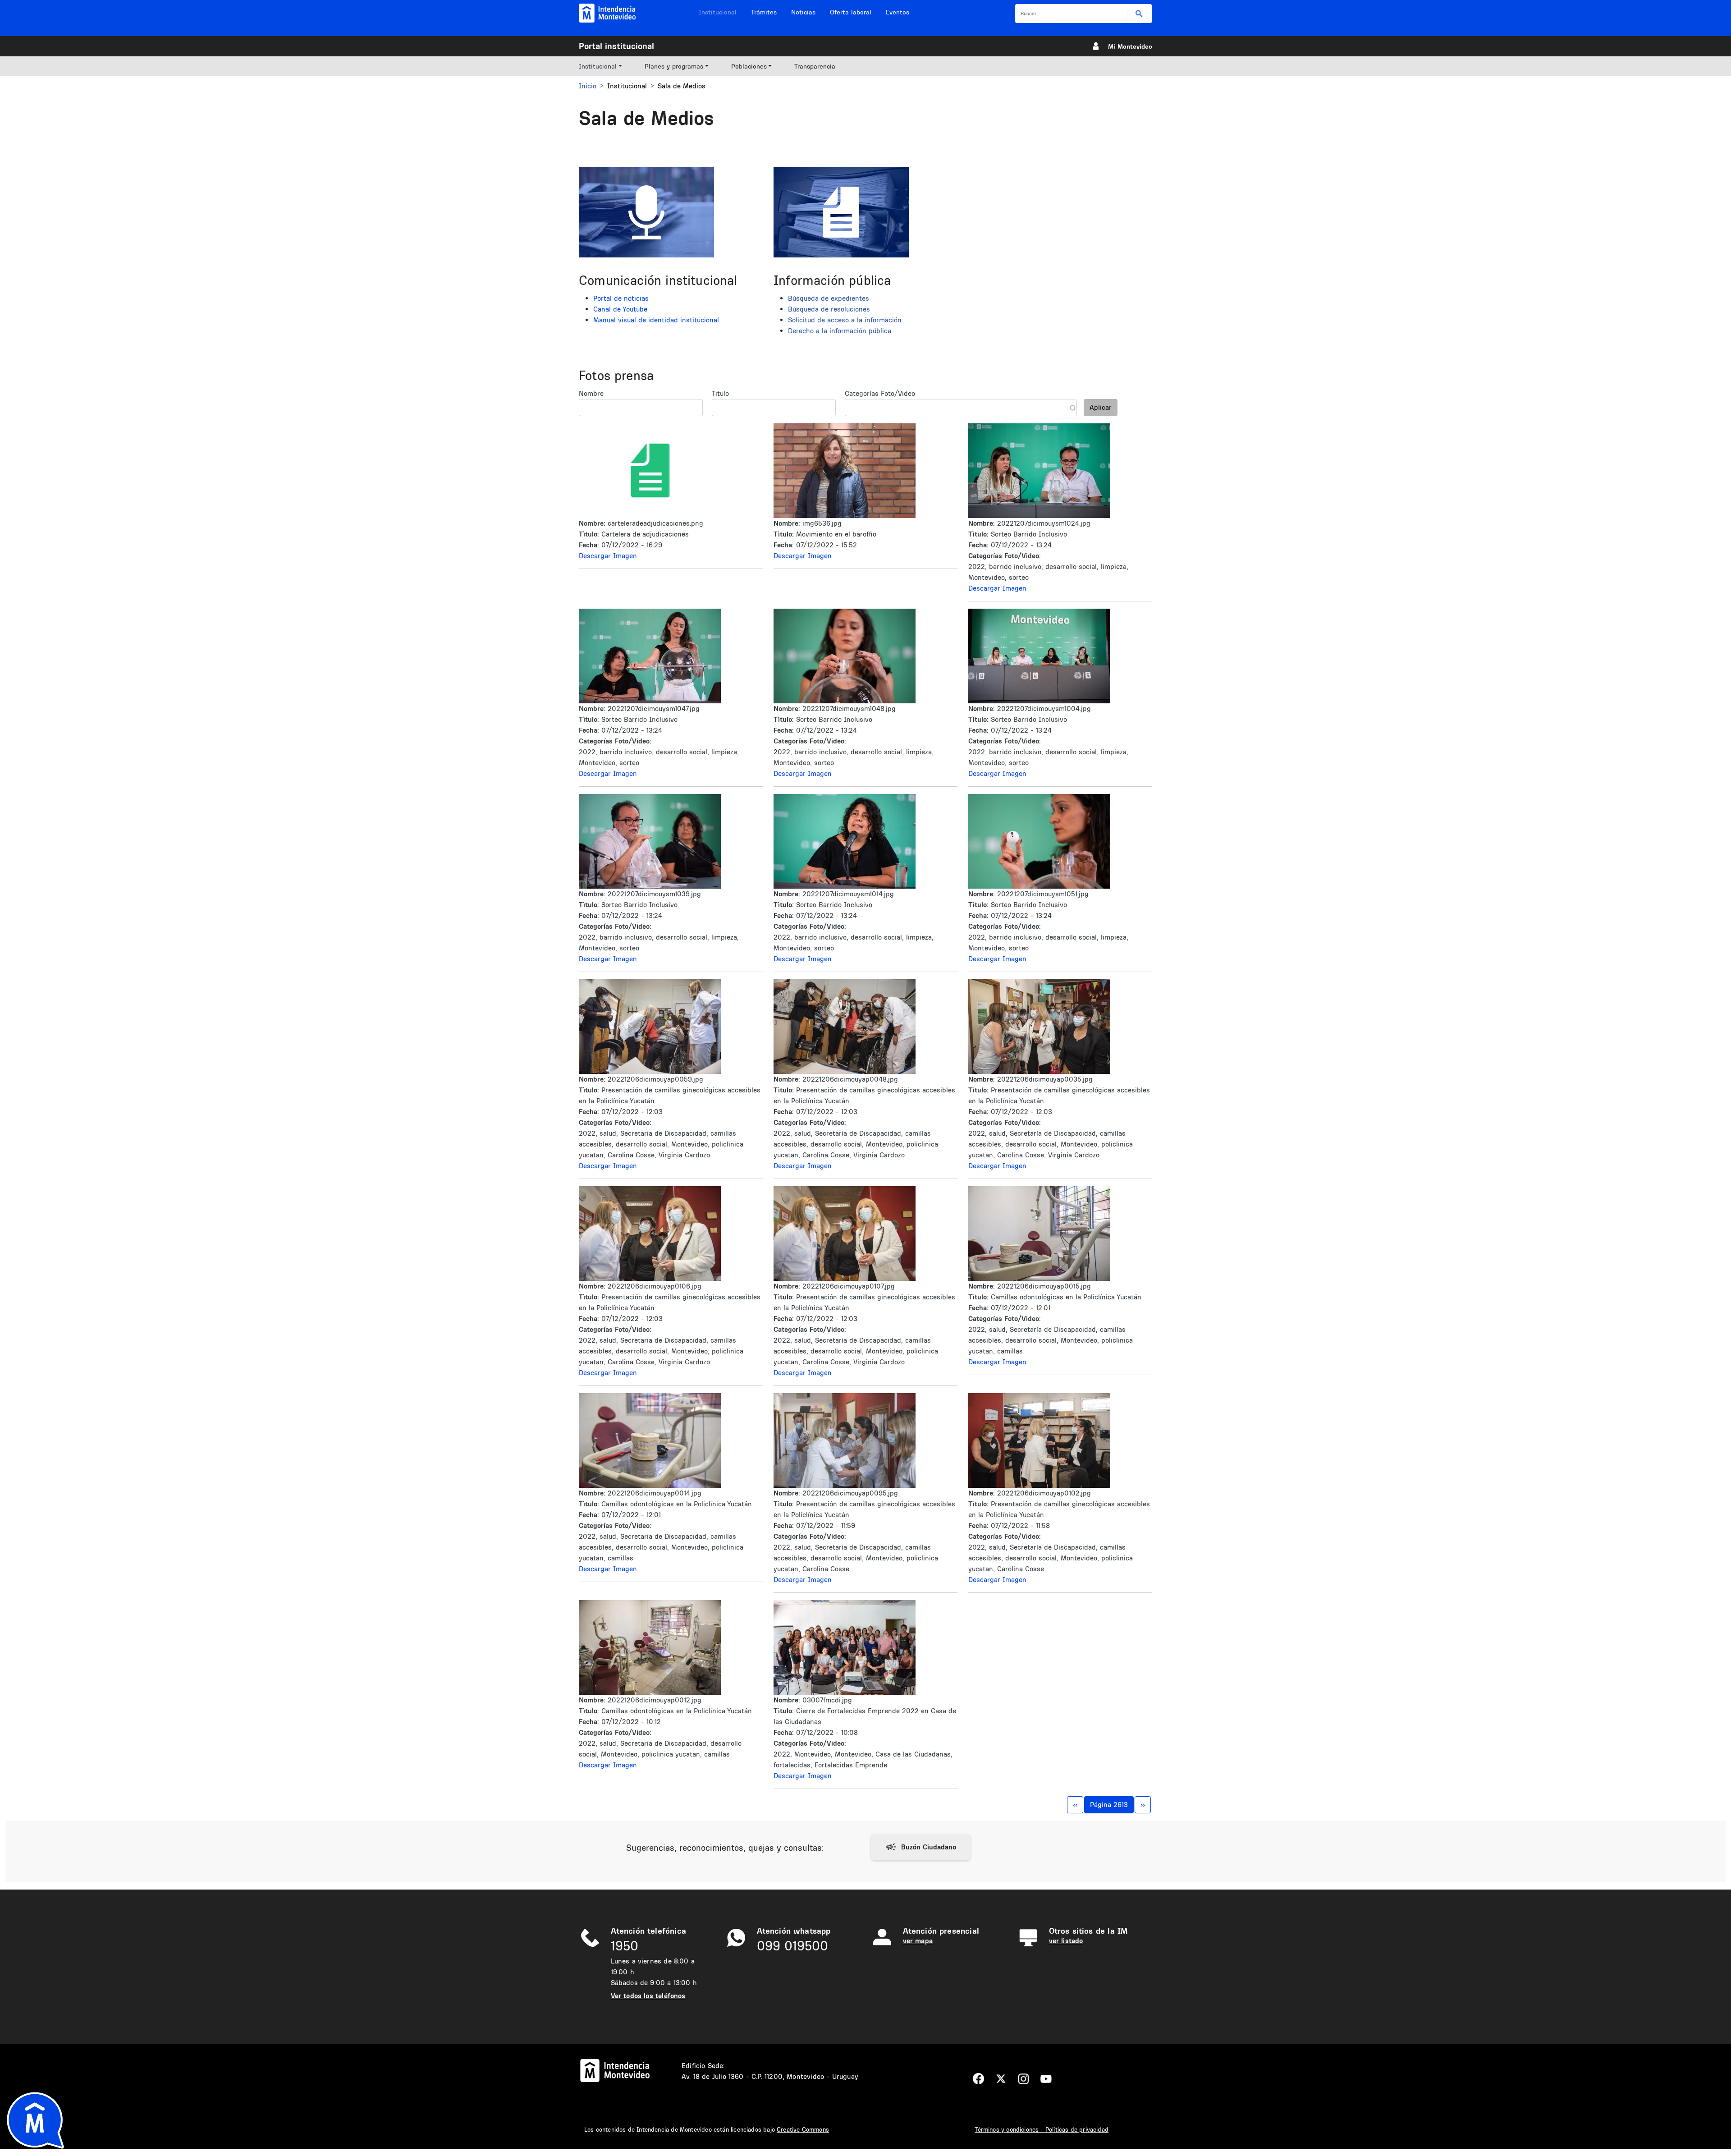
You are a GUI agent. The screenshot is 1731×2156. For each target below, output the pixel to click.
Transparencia (815, 66)
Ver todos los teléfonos (648, 1996)
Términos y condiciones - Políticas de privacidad (1042, 2129)
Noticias (803, 12)
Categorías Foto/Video (880, 393)
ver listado (1066, 1941)
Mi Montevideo (1130, 46)
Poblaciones (749, 66)
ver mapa (918, 1941)
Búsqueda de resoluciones (829, 309)
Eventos (898, 12)
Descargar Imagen (608, 556)
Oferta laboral (851, 12)
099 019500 (792, 1946)
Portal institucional (616, 46)
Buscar (1139, 14)
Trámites (764, 12)
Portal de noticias (621, 298)
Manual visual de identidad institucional (656, 320)
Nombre (591, 393)
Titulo (720, 393)
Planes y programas (674, 66)
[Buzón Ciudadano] (921, 1847)
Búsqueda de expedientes (829, 298)
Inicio (588, 86)
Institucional (718, 12)
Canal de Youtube (620, 309)
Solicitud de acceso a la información (845, 320)
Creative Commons (803, 2129)
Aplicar (1101, 407)
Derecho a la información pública (840, 331)
